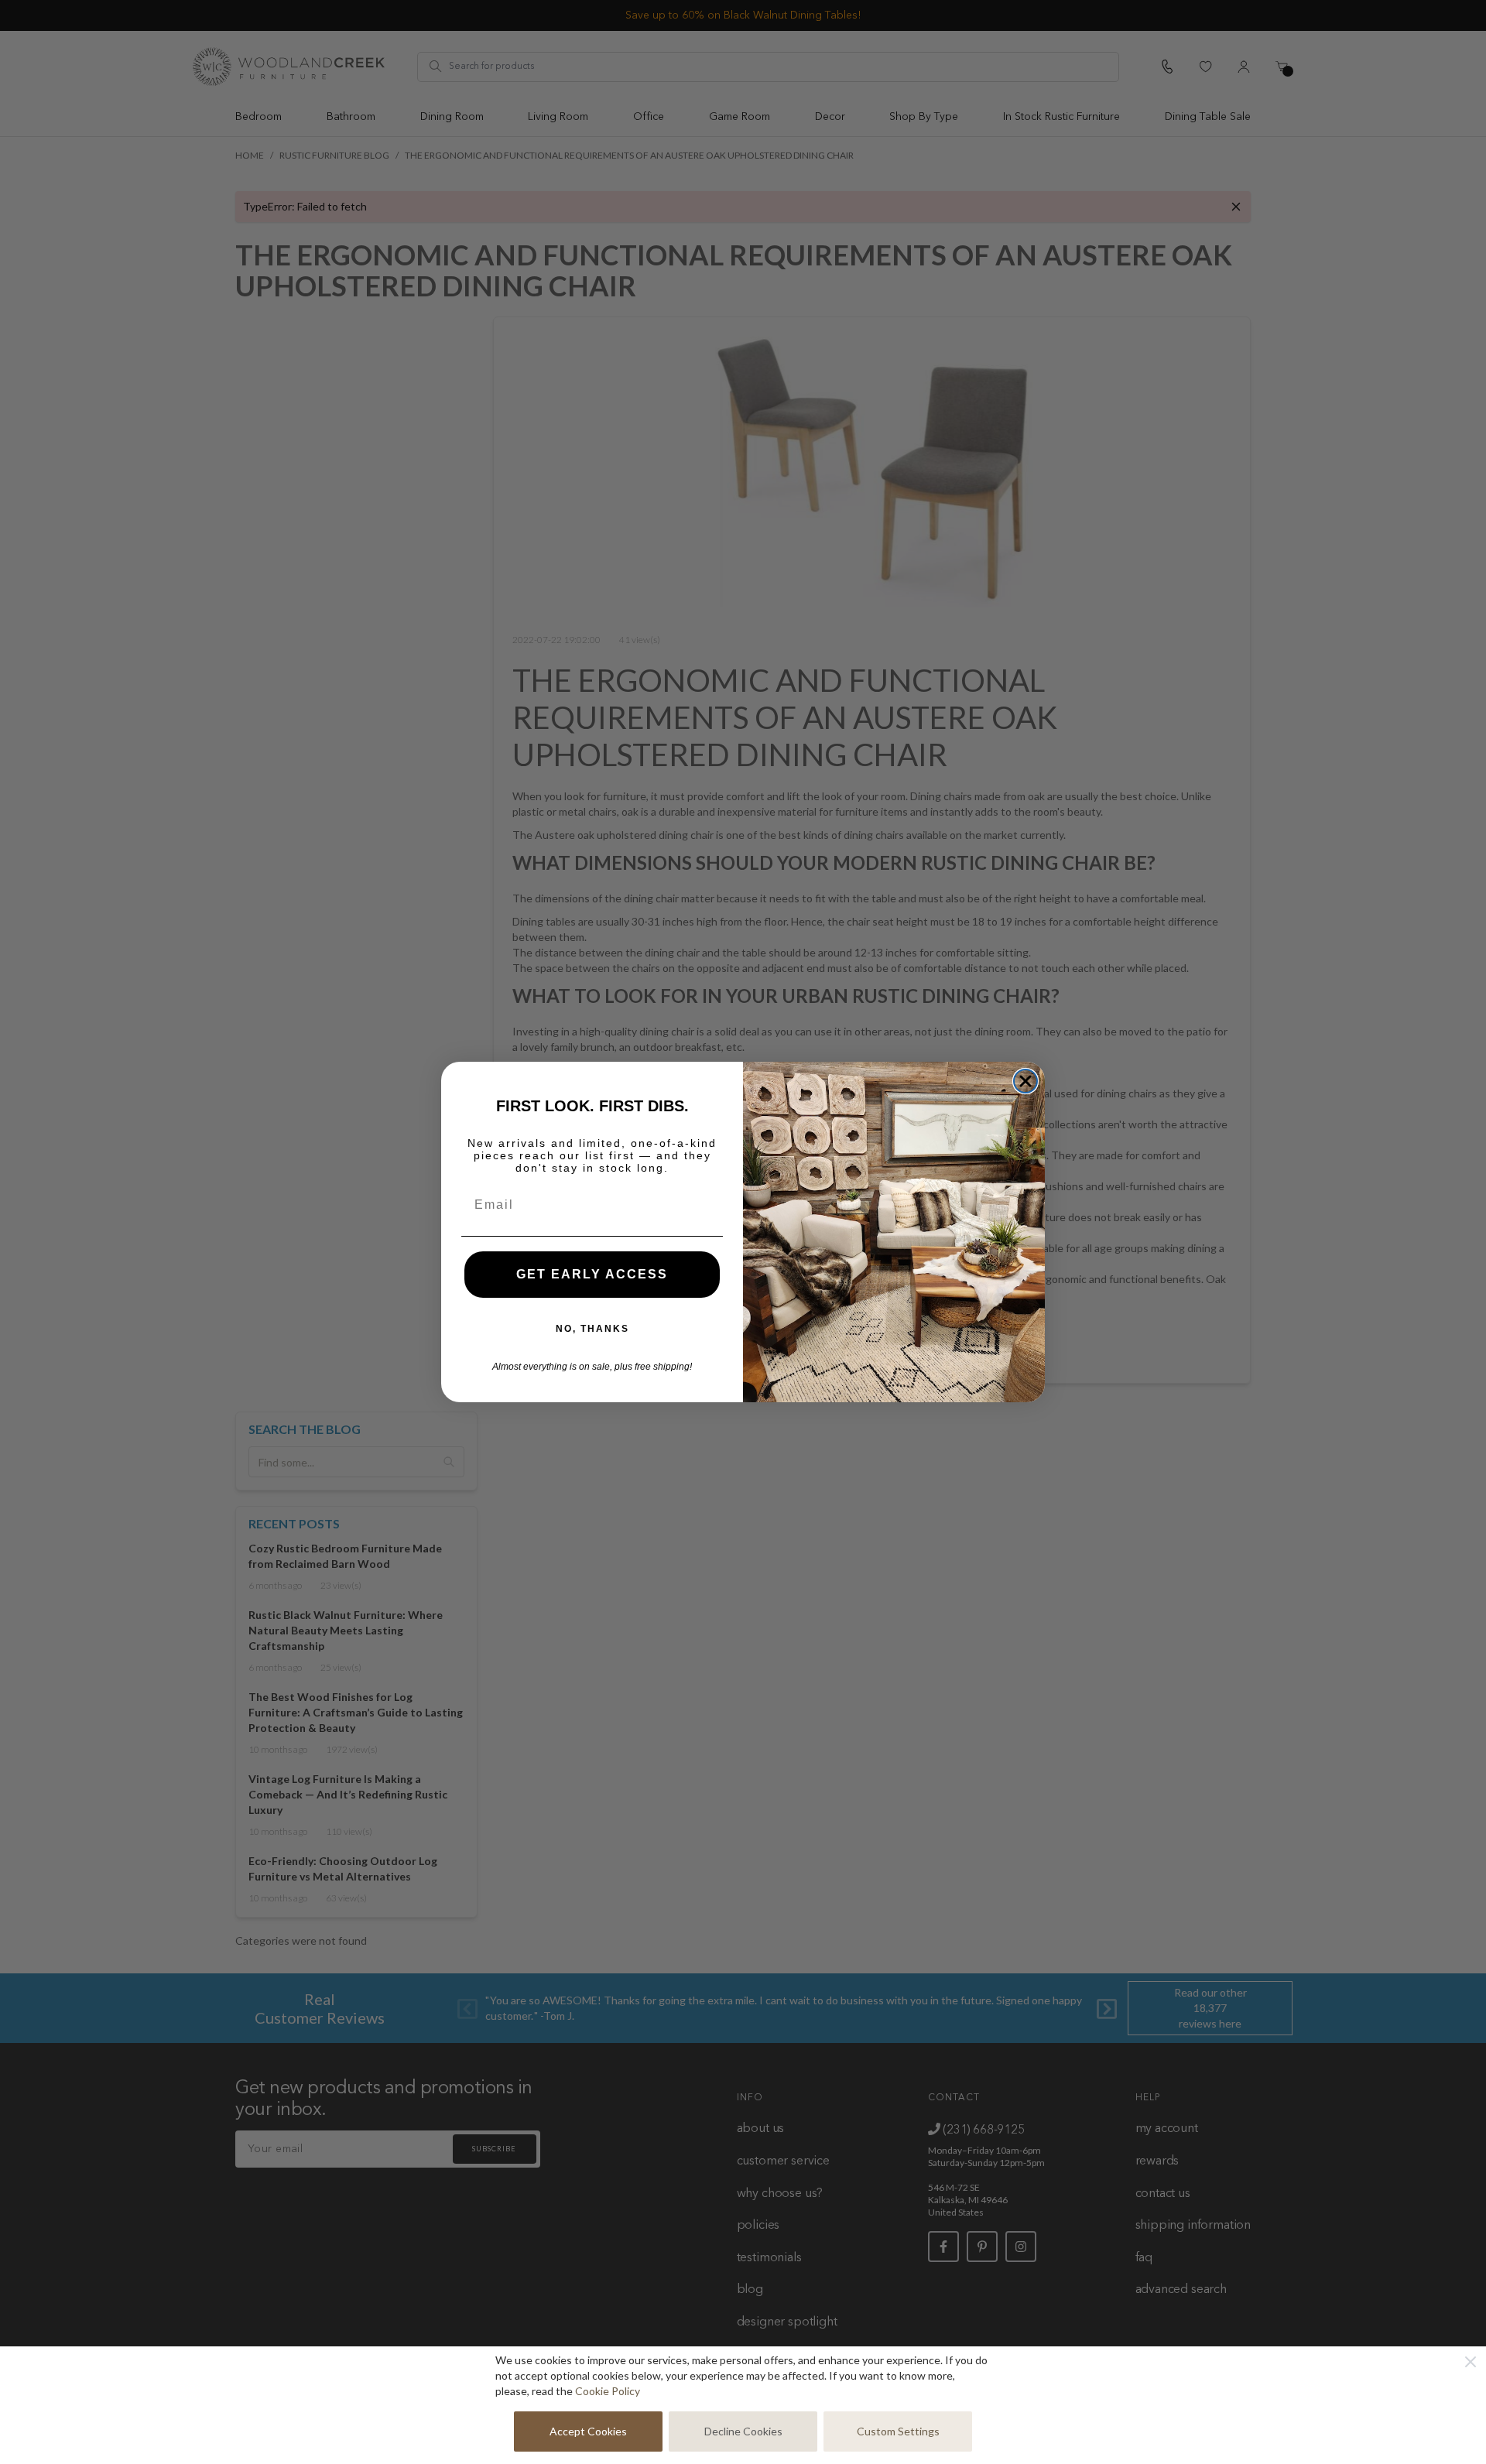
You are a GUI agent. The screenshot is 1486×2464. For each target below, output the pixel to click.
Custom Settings (898, 2431)
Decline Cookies (743, 2431)
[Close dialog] (1025, 1081)
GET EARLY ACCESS (592, 1274)
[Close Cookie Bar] (1471, 2362)
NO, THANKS (592, 1329)
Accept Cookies (588, 2431)
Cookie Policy (608, 2391)
